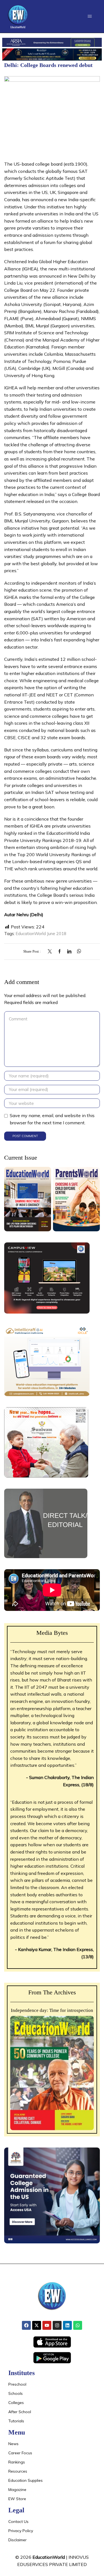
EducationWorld (49, 2557)
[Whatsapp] (78, 2325)
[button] (90, 16)
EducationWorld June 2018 (41, 934)
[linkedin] (69, 952)
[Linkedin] (67, 2325)
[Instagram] (57, 2325)
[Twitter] (51, 952)
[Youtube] (47, 2325)
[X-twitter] (37, 2325)
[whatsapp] (78, 952)
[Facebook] (59, 952)
